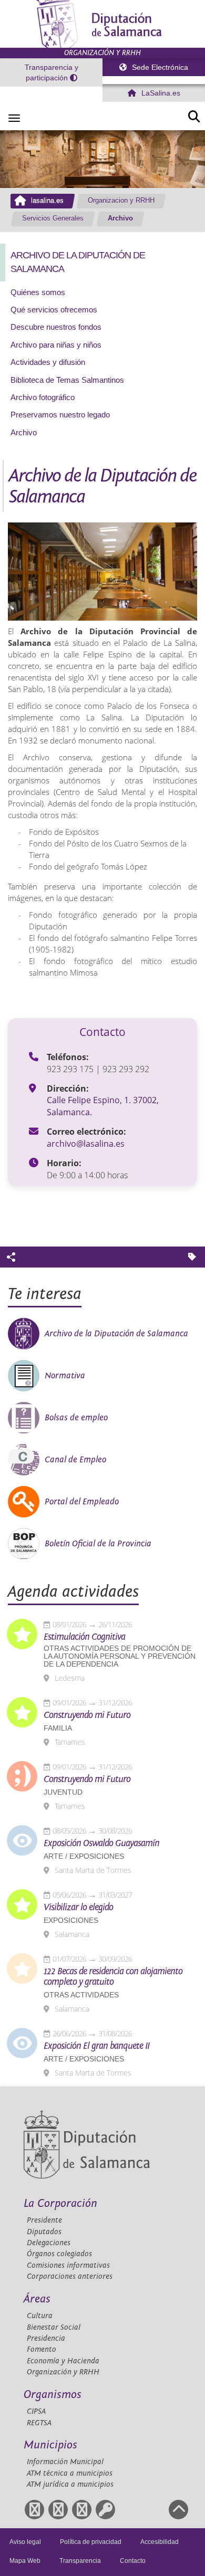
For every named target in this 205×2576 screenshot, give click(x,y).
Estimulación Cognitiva (84, 1637)
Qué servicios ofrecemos (54, 310)
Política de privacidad (91, 2542)
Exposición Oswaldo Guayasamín (101, 1844)
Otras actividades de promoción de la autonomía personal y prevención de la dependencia (120, 1656)
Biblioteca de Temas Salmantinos (67, 380)
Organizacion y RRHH (121, 201)
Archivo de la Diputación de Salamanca (116, 1334)
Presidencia (46, 2338)
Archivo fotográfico (43, 397)
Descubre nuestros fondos (56, 327)
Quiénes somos (38, 292)
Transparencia (80, 2561)
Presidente (44, 2220)
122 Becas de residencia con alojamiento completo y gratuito (113, 1977)
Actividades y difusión (48, 362)
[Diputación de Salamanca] (102, 24)
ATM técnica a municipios (70, 2473)
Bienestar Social (54, 2327)
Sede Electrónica (159, 67)
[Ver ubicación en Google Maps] (35, 1101)
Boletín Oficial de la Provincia (98, 1544)
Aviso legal (25, 2542)
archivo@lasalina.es (86, 1144)
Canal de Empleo (75, 1460)
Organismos (53, 2395)
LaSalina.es (160, 93)
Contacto (133, 2561)
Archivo (120, 218)
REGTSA (39, 2423)
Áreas (37, 2299)
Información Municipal (65, 2462)
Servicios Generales (53, 218)
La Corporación (60, 2203)
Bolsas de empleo (76, 1418)
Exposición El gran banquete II (96, 2046)
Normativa (65, 1376)
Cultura (40, 2316)
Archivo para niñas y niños (56, 345)
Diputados (44, 2232)
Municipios (50, 2445)
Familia (58, 1728)
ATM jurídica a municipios (70, 2484)
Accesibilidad (160, 2542)
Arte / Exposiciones (84, 1856)
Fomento (42, 2349)
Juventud (63, 1792)
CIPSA (36, 2411)
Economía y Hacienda (63, 2361)
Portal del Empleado (82, 1502)
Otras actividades (81, 1995)
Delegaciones (49, 2243)
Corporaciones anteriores (70, 2276)
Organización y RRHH (63, 2372)
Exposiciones (71, 1920)
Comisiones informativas (68, 2265)
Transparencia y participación (52, 72)
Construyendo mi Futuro (87, 1715)
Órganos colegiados (59, 2254)
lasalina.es (47, 201)
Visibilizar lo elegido (78, 1908)
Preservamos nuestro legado (60, 415)
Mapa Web (25, 2561)
